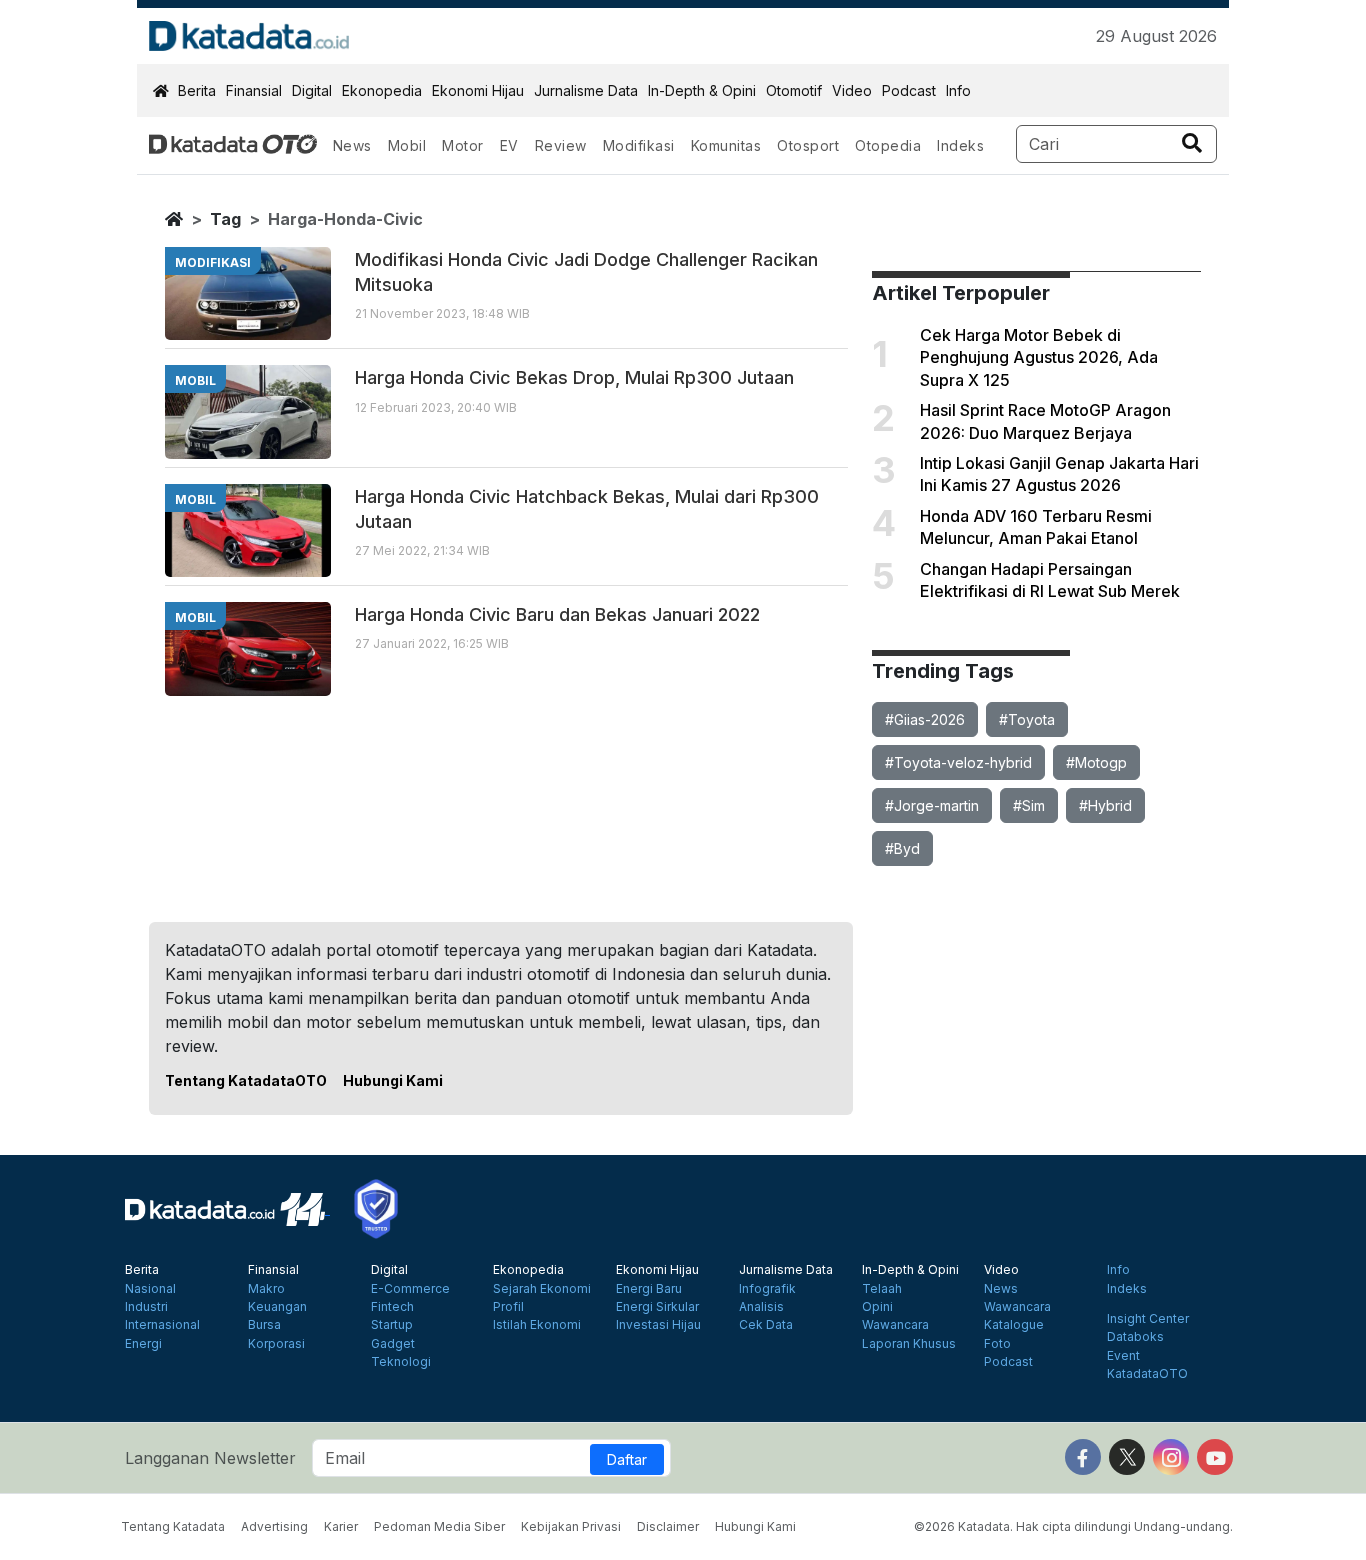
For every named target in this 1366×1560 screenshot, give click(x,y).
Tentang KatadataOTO (246, 1080)
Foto (997, 1344)
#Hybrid (1105, 805)
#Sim (1029, 805)
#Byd (902, 848)
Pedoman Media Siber (439, 1526)
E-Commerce (410, 1289)
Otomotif (794, 90)
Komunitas (726, 145)
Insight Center (1148, 1319)
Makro (266, 1289)
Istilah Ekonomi (537, 1325)
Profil (508, 1307)
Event (1123, 1356)
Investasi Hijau (658, 1325)
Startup (392, 1325)
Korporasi (276, 1344)
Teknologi (401, 1362)
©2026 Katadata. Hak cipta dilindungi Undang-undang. (1073, 1526)
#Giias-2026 (925, 719)
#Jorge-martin (932, 805)
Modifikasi (639, 145)
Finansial (254, 90)
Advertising (274, 1526)
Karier (341, 1526)
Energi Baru (649, 1289)
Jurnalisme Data (586, 90)
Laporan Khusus (909, 1344)
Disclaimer (668, 1526)
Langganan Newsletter (210, 1458)
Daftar (627, 1459)
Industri (146, 1307)
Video (852, 90)
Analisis (761, 1307)
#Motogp (1096, 762)
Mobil (407, 145)
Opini (877, 1307)
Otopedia (888, 145)
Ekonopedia (382, 90)
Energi (143, 1344)
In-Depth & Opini (702, 90)
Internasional (162, 1325)
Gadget (393, 1344)
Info (958, 90)
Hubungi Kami (393, 1080)
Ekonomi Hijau (478, 90)
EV (509, 145)
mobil (195, 380)
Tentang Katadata (173, 1526)
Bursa (264, 1325)
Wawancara (895, 1325)
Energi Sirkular (657, 1307)
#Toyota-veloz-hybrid (958, 762)
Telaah (882, 1289)
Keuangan (277, 1307)
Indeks (960, 145)
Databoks (1135, 1337)
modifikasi (213, 262)
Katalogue (1014, 1325)
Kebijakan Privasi (571, 1526)
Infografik (767, 1289)
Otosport (808, 145)
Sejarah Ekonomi (542, 1289)
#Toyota (1027, 719)
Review (561, 145)
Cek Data (766, 1325)
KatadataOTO (1147, 1374)
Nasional (150, 1289)
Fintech (392, 1307)
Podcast (909, 90)
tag (225, 219)
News (352, 145)
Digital (312, 90)
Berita (197, 90)
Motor (463, 145)
